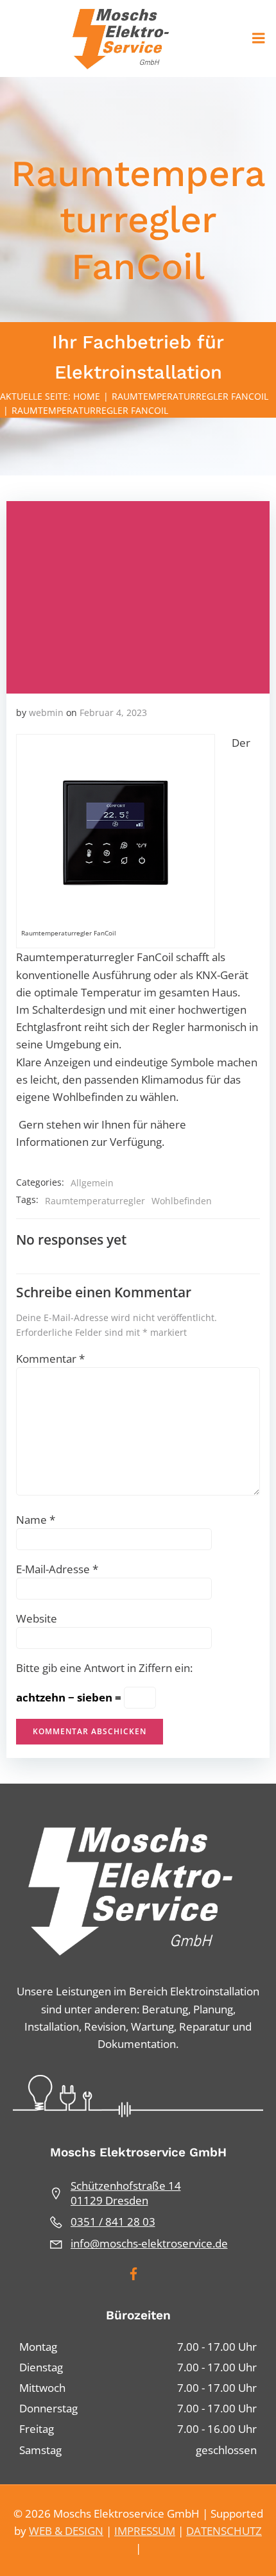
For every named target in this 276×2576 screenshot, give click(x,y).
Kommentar (50, 1359)
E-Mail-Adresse (57, 1569)
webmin (46, 712)
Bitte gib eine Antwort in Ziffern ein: (104, 1668)
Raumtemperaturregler (95, 1201)
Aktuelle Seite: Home (50, 396)
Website (37, 1618)
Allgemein (92, 1183)
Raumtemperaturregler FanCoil (190, 396)
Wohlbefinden (182, 1201)
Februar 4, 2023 (113, 712)
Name (36, 1520)
